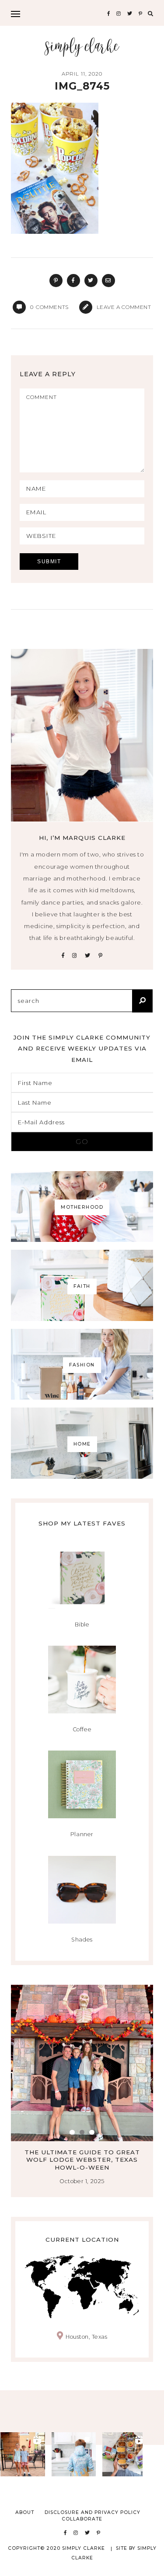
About (25, 2512)
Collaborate (82, 2519)
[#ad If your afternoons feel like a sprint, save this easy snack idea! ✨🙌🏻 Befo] (125, 2454)
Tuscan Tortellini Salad (82, 2152)
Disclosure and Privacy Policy (92, 2512)
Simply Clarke (82, 47)
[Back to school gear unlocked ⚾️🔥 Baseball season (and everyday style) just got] (74, 2454)
